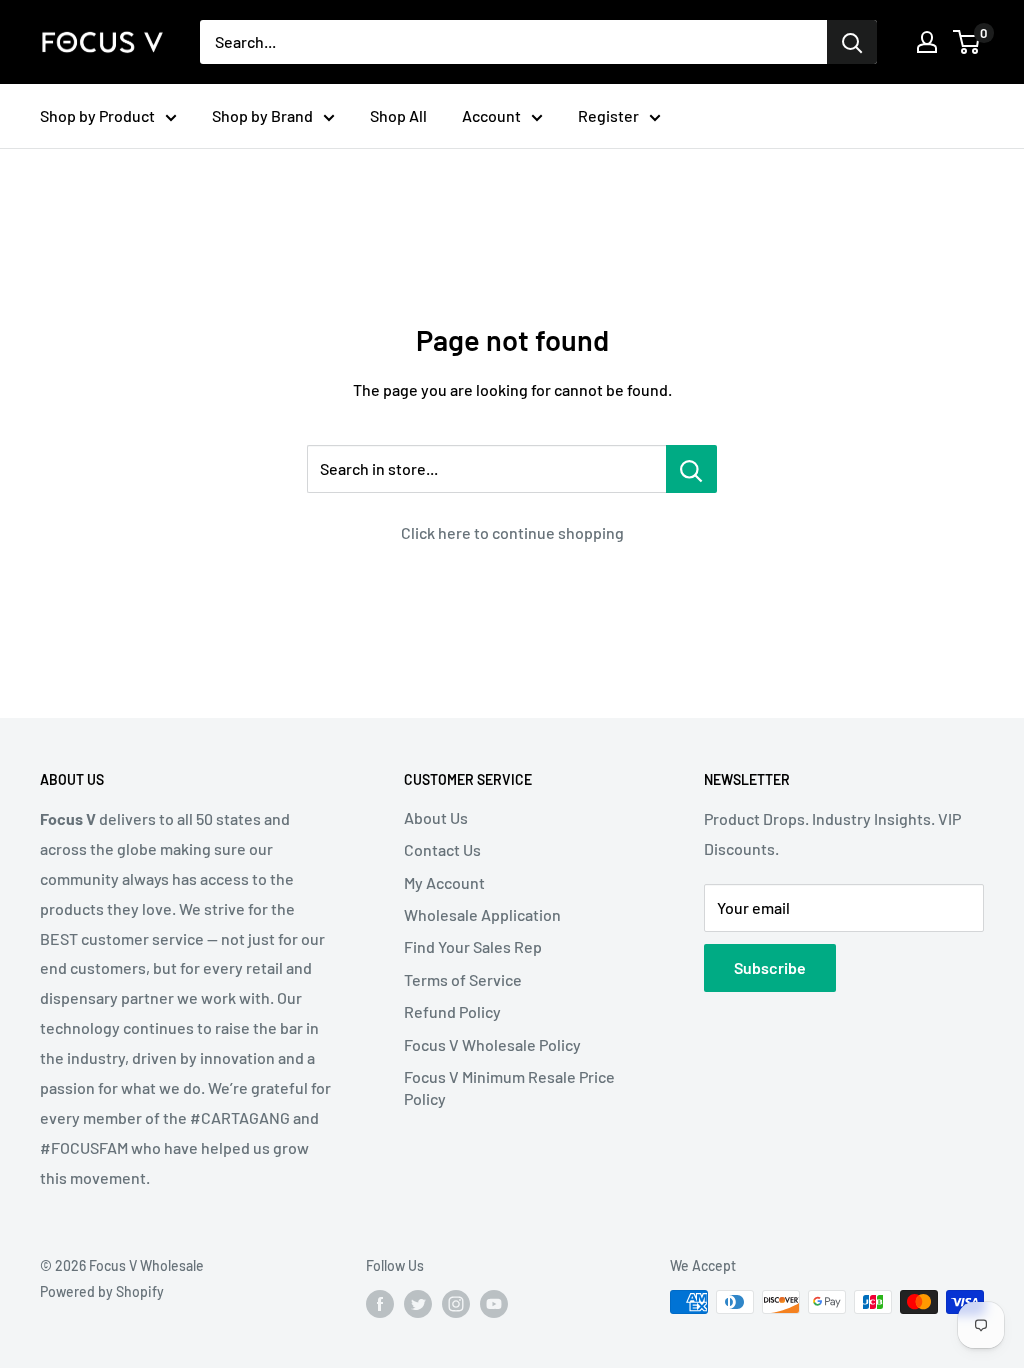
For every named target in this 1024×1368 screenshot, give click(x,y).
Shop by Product (97, 115)
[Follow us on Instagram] (456, 1304)
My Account (444, 882)
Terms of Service (463, 979)
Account (491, 115)
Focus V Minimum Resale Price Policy (509, 1087)
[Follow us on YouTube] (494, 1304)
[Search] (852, 42)
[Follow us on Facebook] (380, 1304)
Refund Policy (452, 1011)
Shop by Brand (262, 115)
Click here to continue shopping (512, 532)
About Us (436, 817)
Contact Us (442, 849)
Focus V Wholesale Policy (492, 1044)
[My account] (927, 42)
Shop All (398, 115)
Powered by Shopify (102, 1291)
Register (608, 115)
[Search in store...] (691, 469)
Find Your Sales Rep (473, 946)
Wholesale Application (482, 914)
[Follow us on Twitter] (418, 1304)
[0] (967, 42)
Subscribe (770, 967)
